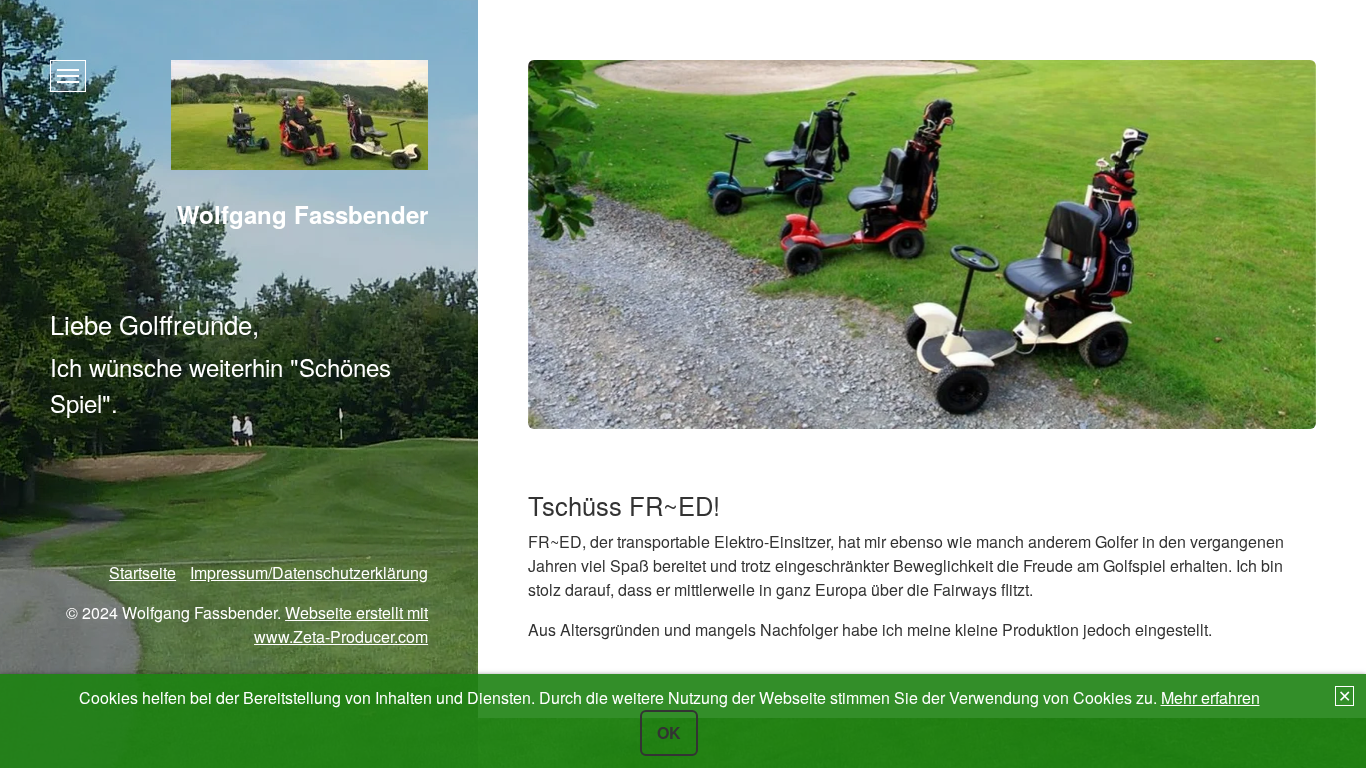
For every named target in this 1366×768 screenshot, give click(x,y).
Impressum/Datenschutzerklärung (309, 572)
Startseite (142, 572)
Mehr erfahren (1210, 697)
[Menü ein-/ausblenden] (68, 76)
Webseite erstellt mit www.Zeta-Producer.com (341, 624)
